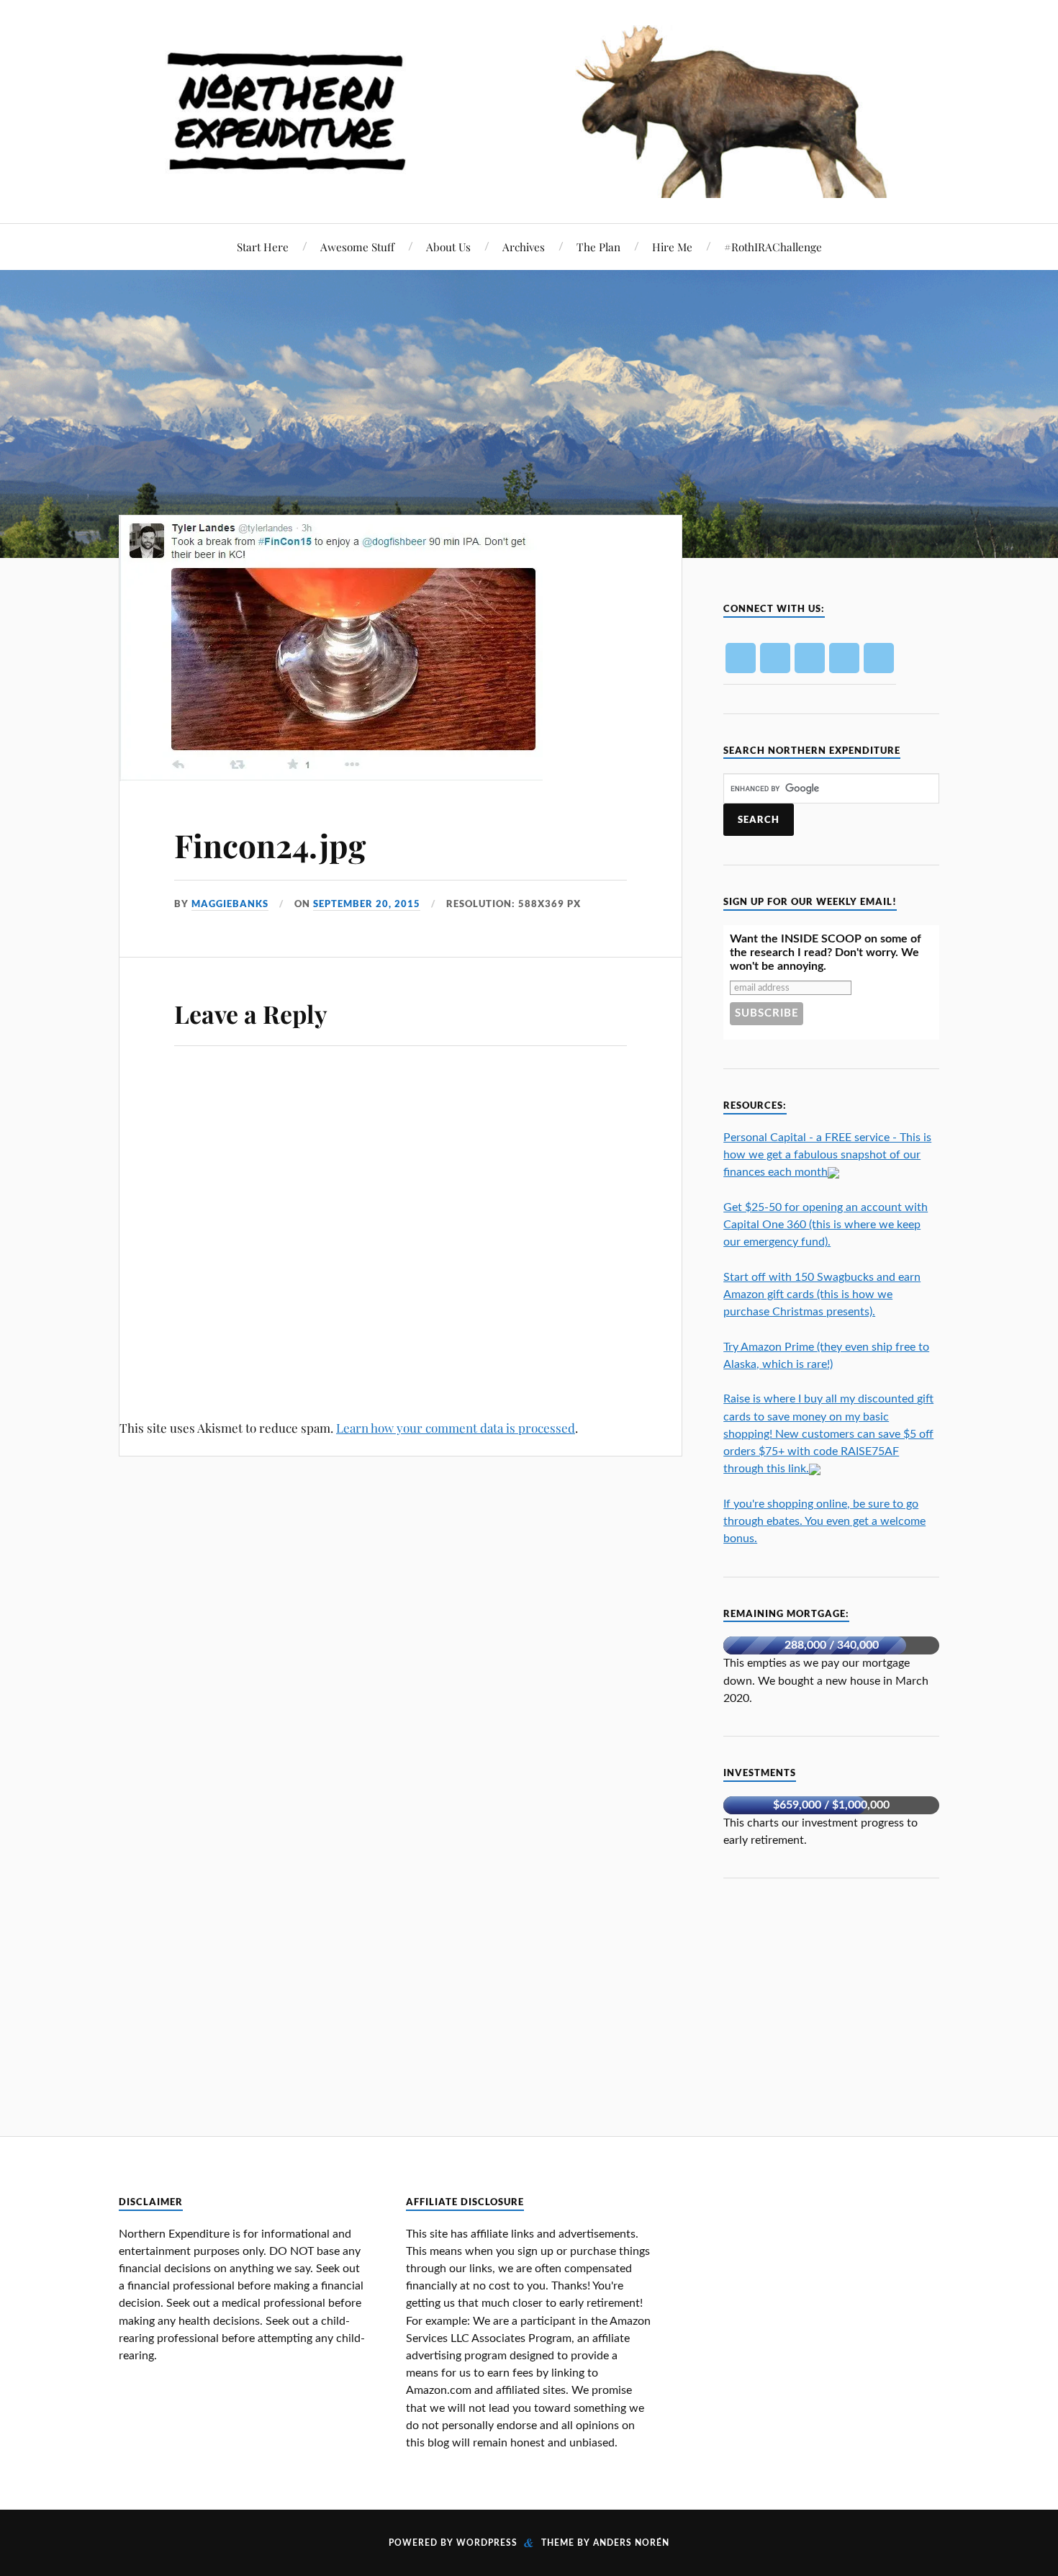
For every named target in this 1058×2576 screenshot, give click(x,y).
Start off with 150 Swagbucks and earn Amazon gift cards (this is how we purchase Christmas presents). (822, 1294)
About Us (448, 247)
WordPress (487, 2543)
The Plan (598, 247)
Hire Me (672, 247)
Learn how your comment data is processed (456, 1428)
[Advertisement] (831, 1997)
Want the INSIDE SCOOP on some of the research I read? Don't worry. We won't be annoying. (826, 953)
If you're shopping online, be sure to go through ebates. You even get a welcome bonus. (824, 1521)
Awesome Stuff (357, 247)
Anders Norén (631, 2543)
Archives (524, 247)
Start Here (263, 247)
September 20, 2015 (367, 904)
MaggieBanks (230, 904)
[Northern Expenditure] (529, 108)
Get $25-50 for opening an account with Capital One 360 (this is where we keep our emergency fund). (826, 1225)
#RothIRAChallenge (773, 247)
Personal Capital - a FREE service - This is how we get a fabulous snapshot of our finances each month (827, 1155)
